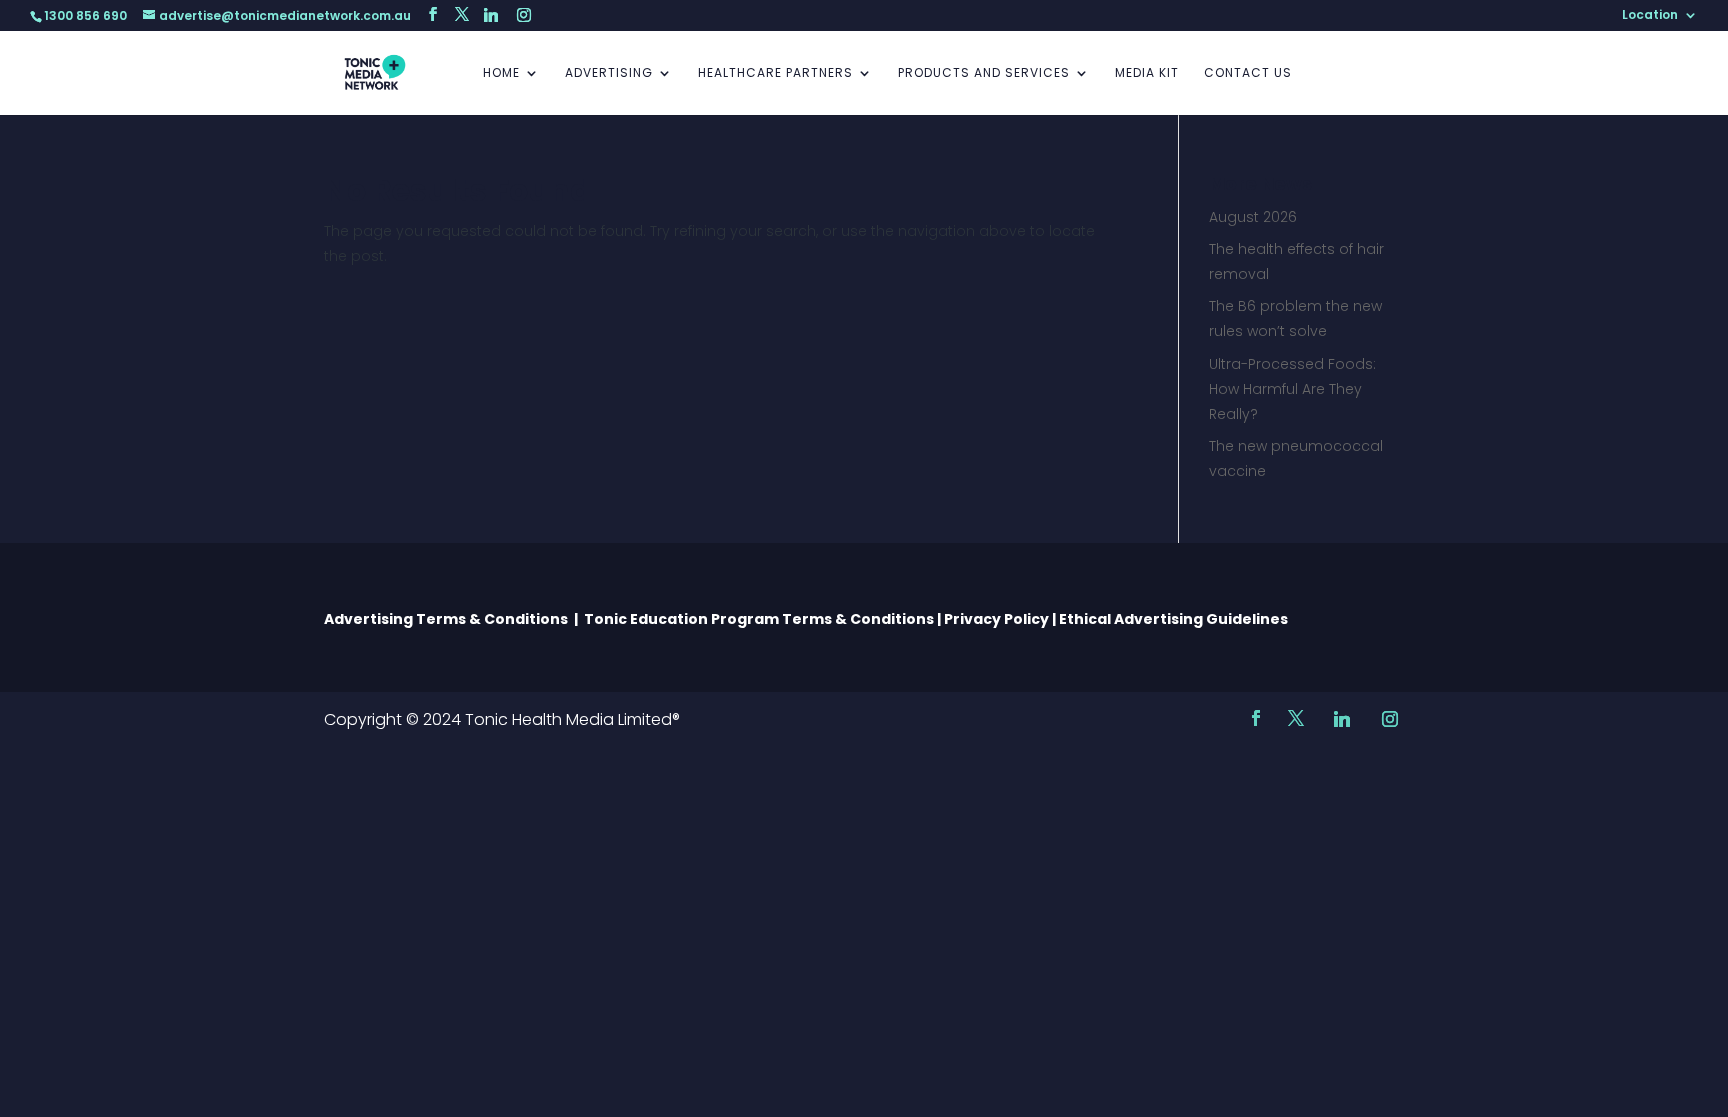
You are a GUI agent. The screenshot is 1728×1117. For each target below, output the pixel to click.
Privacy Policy (996, 619)
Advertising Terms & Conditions (449, 619)
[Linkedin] (491, 15)
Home (501, 73)
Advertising (609, 73)
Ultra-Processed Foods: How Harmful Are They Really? (1292, 389)
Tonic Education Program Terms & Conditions (759, 619)
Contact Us (1248, 73)
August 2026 (1253, 217)
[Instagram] (524, 15)
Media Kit (1147, 73)
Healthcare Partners (775, 73)
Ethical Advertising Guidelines (1175, 619)
